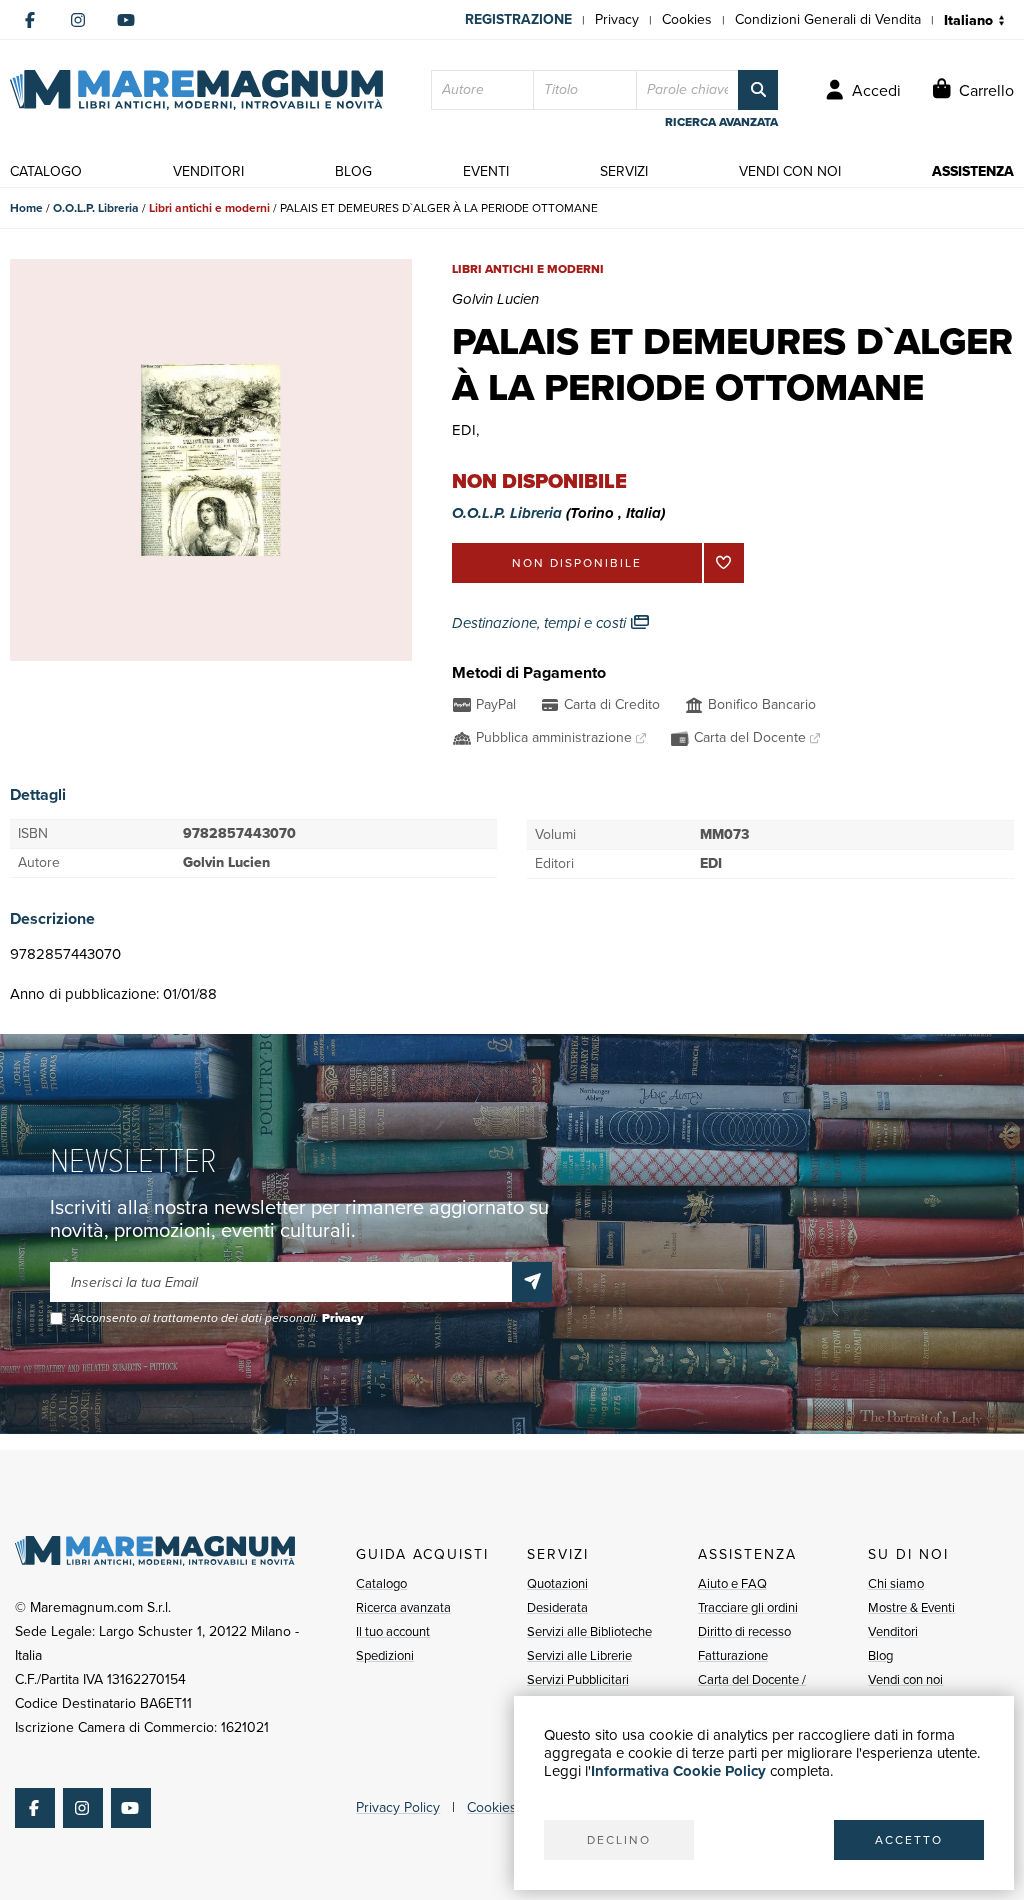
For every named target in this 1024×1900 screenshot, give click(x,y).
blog (353, 171)
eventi (486, 171)
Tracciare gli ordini (748, 1607)
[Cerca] (758, 90)
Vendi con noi (905, 1679)
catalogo (46, 171)
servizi (624, 171)
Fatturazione (733, 1655)
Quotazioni (557, 1583)
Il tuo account (393, 1631)
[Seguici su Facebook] (30, 20)
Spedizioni (385, 1655)
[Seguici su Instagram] (78, 20)
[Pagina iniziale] (196, 90)
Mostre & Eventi (911, 1607)
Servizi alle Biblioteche (589, 1631)
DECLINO (619, 1840)
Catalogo (381, 1583)
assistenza (973, 171)
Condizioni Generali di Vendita (828, 19)
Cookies (687, 19)
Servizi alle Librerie (579, 1655)
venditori (208, 171)
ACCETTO (909, 1840)
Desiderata (557, 1607)
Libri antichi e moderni (209, 208)
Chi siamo (896, 1583)
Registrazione (518, 19)
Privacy (617, 19)
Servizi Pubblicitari (578, 1679)
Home (26, 208)
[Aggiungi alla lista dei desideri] (724, 563)
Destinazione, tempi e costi (541, 623)
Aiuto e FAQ (732, 1583)
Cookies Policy (512, 1807)
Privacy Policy (398, 1807)
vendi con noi (790, 171)
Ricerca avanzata (403, 1607)
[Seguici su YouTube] (126, 20)
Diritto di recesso (744, 1631)
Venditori (893, 1631)
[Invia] (532, 1282)
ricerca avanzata (721, 122)
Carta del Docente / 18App (752, 1691)
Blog (880, 1655)
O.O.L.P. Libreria (96, 208)
